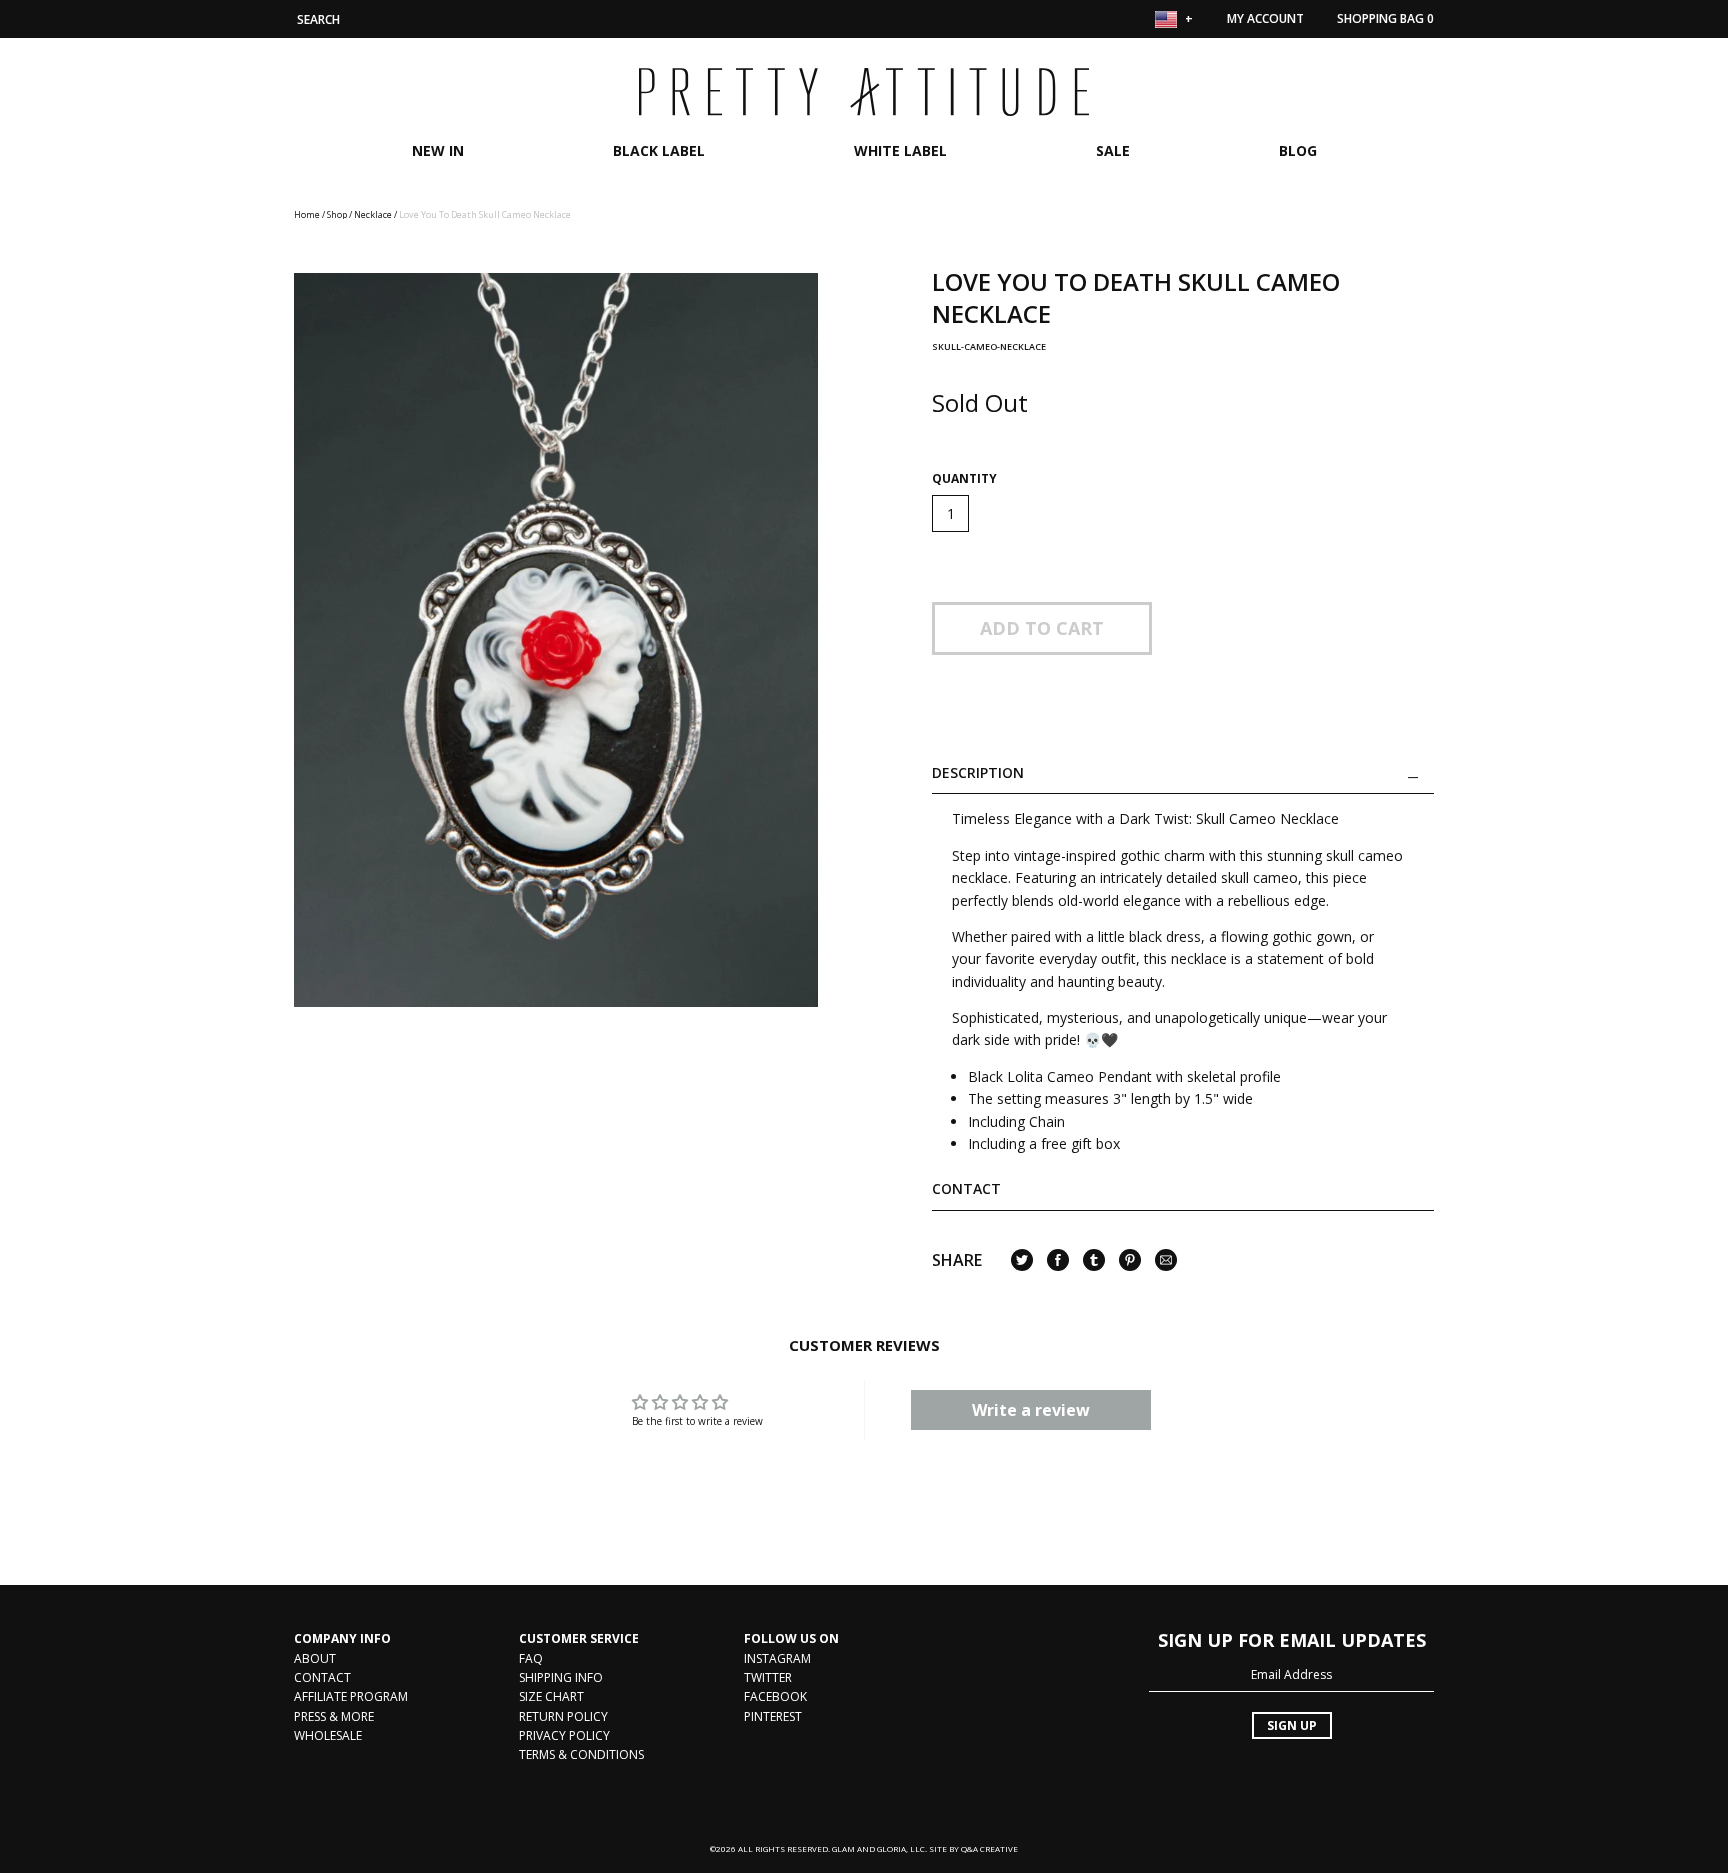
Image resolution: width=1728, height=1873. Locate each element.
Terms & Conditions (581, 1754)
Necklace (373, 214)
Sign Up (1292, 1725)
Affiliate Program (351, 1696)
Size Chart (551, 1696)
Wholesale (328, 1735)
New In (438, 150)
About (315, 1658)
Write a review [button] (1031, 1410)
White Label (900, 150)
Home (307, 214)
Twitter (768, 1677)
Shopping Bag (1385, 18)
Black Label (659, 150)
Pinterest (773, 1716)
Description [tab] (978, 773)
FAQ (531, 1658)
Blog (1298, 150)
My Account (1265, 18)
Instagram (777, 1658)
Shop (337, 214)
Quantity (964, 479)
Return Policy (563, 1716)
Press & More (334, 1716)
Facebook (775, 1696)
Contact (966, 1188)
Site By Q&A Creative (973, 1848)
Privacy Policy (564, 1735)
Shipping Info (561, 1677)
